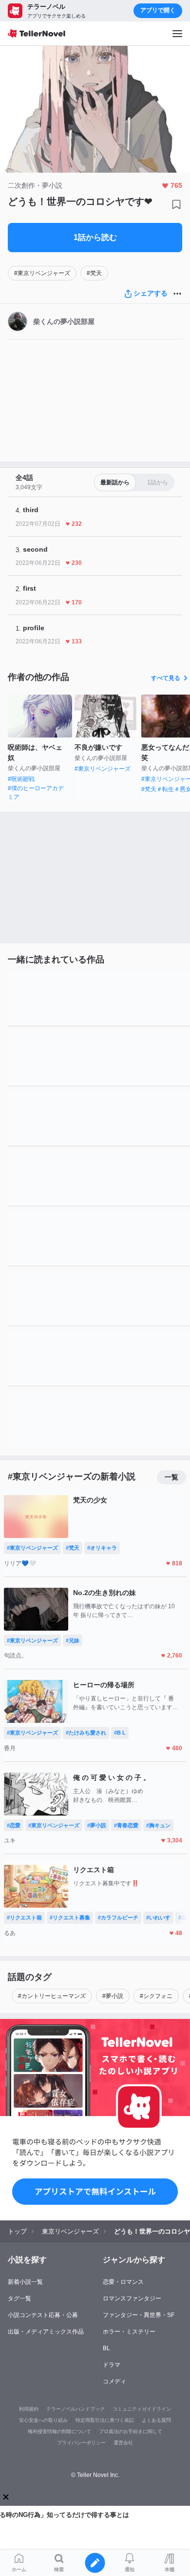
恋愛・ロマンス (123, 2282)
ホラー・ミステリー (129, 2332)
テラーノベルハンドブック (76, 2409)
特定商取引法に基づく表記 (105, 2420)
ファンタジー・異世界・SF (139, 2315)
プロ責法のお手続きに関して (131, 2431)
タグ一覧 (19, 2298)
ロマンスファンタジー (132, 2298)
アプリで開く (158, 10)
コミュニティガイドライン (142, 2409)
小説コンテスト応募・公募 (43, 2315)
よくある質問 (156, 2420)
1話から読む (95, 237)
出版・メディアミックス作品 (46, 2332)
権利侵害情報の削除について (59, 2431)
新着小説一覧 (25, 2282)
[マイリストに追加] (176, 204)
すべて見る (166, 678)
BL (106, 2348)
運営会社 (123, 2443)
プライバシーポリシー (81, 2443)
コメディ (114, 2381)
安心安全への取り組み (43, 2420)
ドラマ (112, 2365)
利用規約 (29, 2409)
